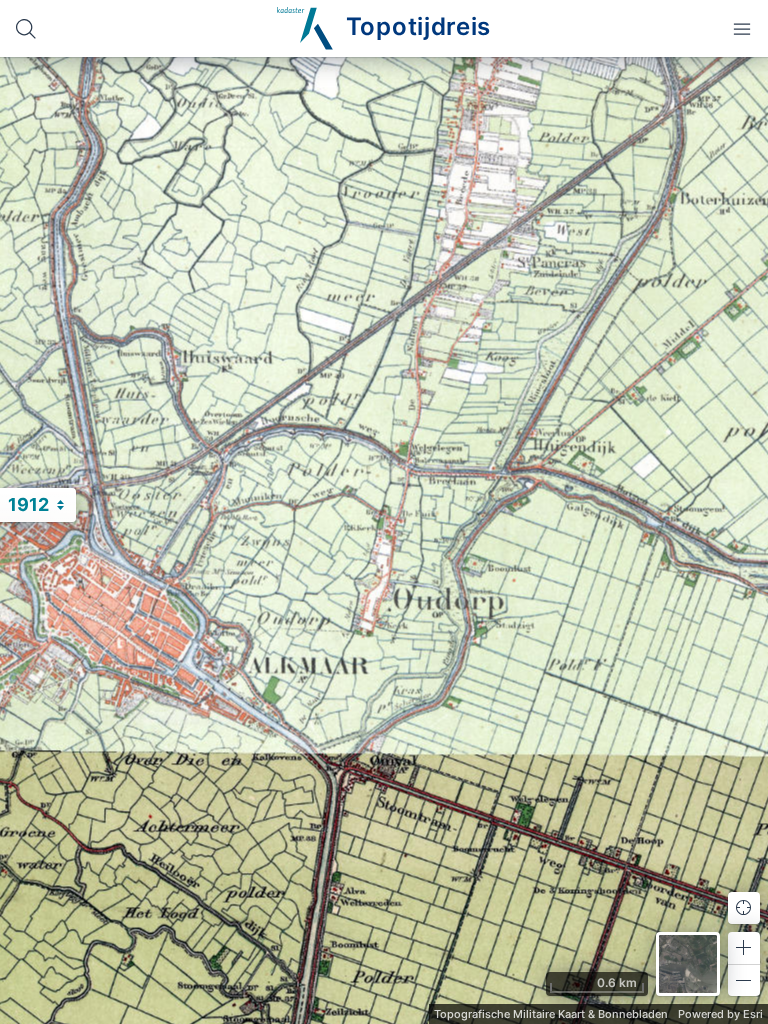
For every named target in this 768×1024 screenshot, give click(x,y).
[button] (744, 948)
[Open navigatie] (742, 28)
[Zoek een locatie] (26, 28)
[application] (384, 540)
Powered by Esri (720, 1014)
